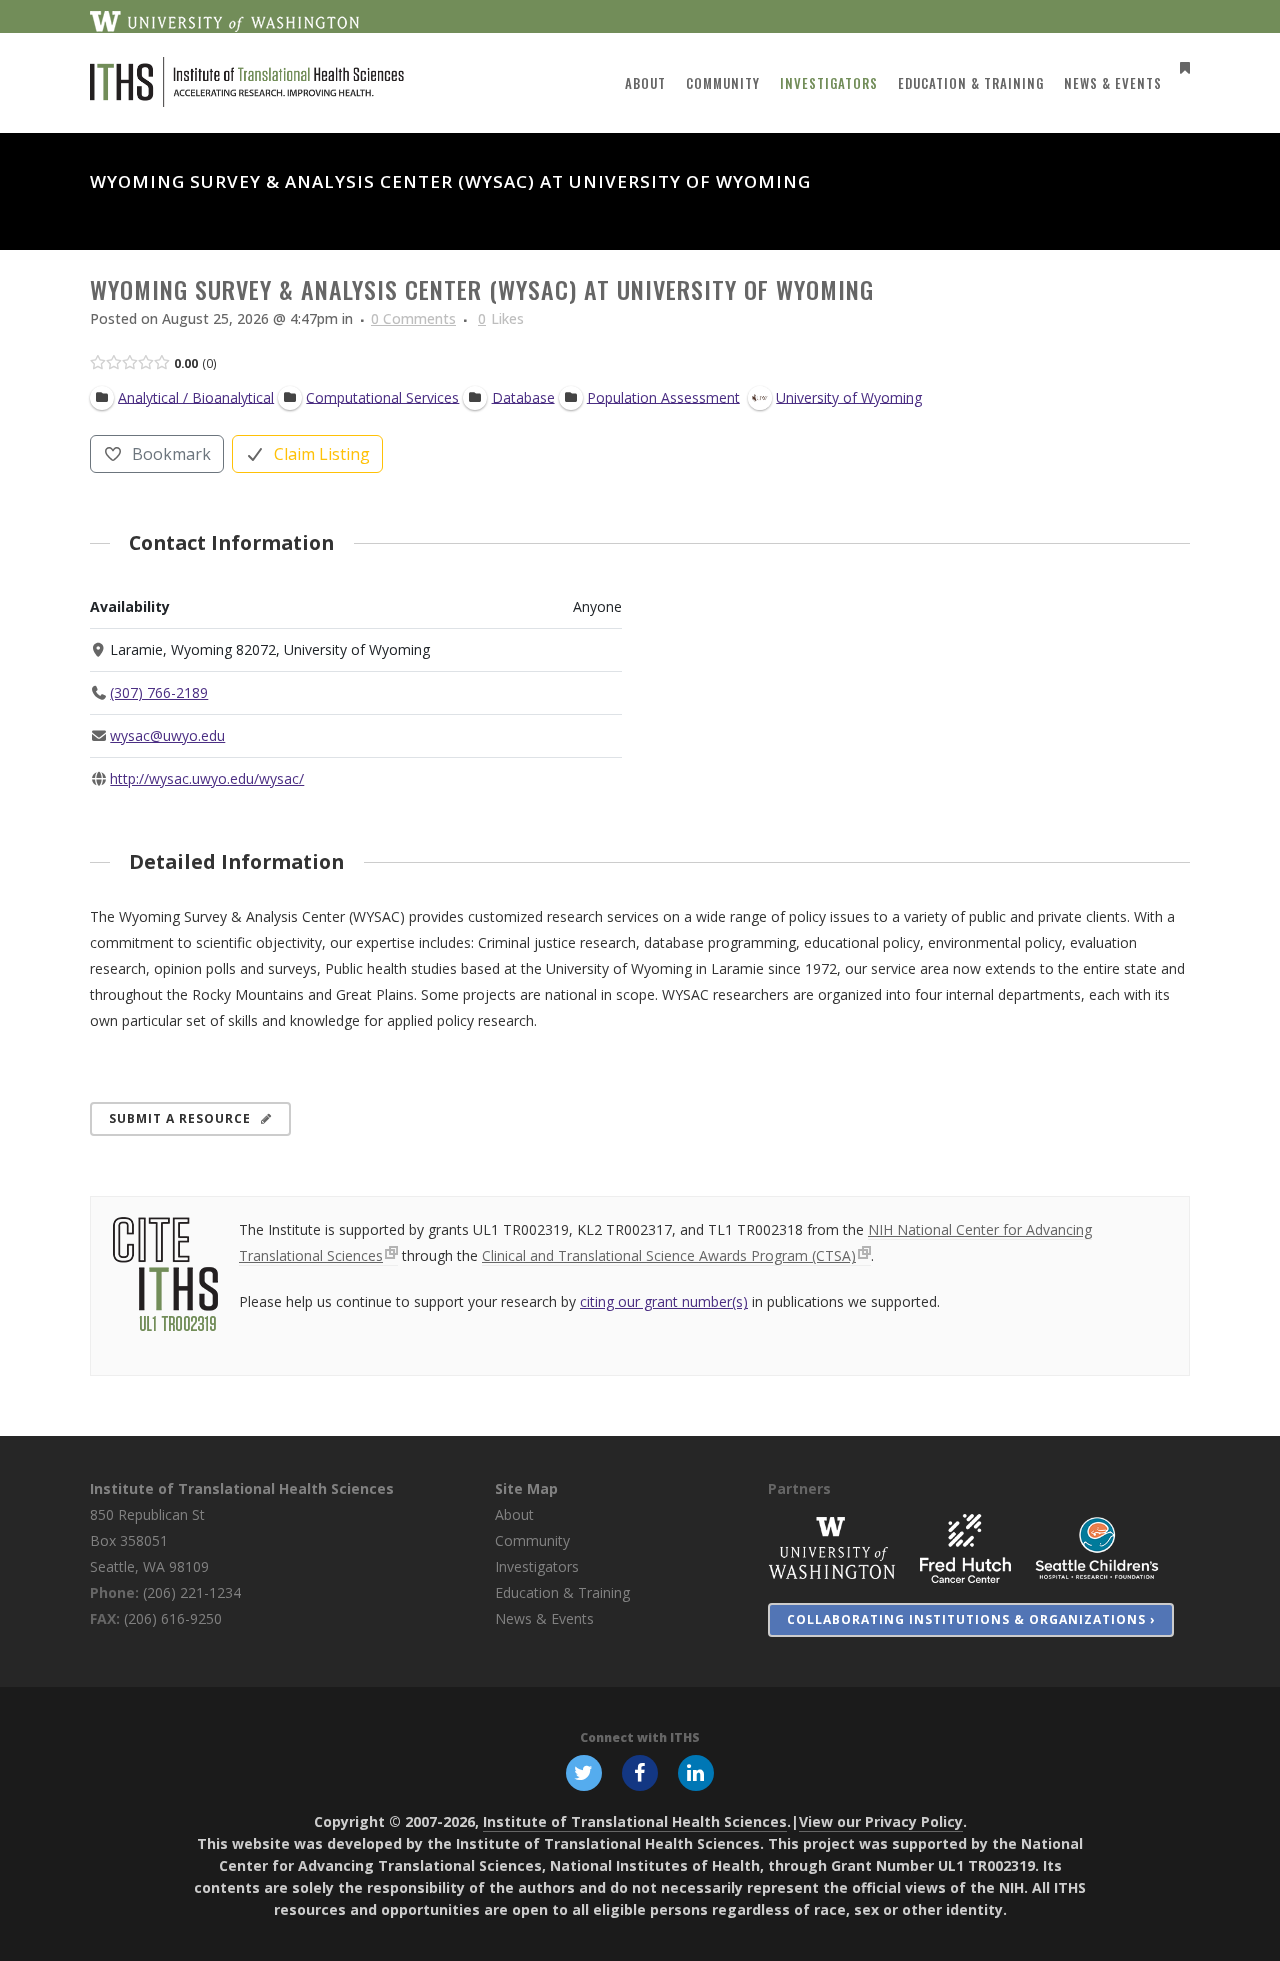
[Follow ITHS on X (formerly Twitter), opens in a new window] (584, 1772)
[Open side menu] (1181, 67)
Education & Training (562, 1592)
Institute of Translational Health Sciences (242, 1488)
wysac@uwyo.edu (167, 735)
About (514, 1514)
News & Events (544, 1618)
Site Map (526, 1488)
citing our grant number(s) (664, 1301)
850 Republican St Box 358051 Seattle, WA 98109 (149, 1540)
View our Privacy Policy (881, 1821)
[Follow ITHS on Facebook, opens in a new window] (640, 1772)
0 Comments (413, 318)
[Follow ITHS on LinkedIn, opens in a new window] (696, 1772)
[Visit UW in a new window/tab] (224, 20)
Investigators (537, 1566)
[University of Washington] (832, 1547)
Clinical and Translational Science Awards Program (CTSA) (669, 1255)
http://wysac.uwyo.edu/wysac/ (207, 778)
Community (532, 1540)
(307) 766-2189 (159, 692)
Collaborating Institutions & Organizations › (971, 1619)
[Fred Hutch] (965, 1547)
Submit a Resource (180, 1118)
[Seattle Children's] (1097, 1547)
